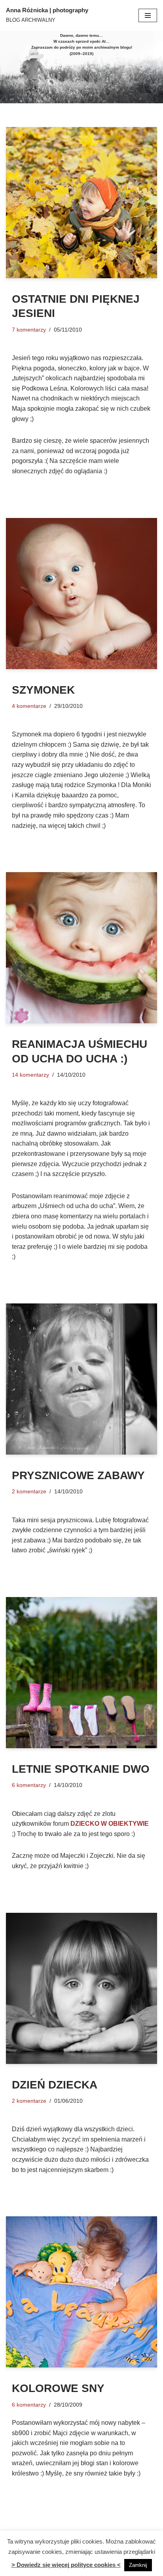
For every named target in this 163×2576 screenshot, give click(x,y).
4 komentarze (29, 706)
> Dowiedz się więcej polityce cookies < (66, 2565)
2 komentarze (29, 1491)
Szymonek (43, 690)
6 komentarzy (29, 1785)
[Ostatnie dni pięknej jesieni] (81, 203)
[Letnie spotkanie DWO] (81, 1673)
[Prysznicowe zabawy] (81, 1379)
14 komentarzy (30, 1075)
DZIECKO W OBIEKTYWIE (110, 1824)
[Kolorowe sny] (81, 2292)
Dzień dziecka (55, 2085)
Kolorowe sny (58, 2388)
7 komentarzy (29, 330)
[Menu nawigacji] (148, 15)
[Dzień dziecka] (81, 1988)
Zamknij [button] (138, 2565)
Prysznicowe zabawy (78, 1475)
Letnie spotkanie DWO (81, 1769)
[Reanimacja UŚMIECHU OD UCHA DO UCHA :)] (81, 948)
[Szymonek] (81, 594)
